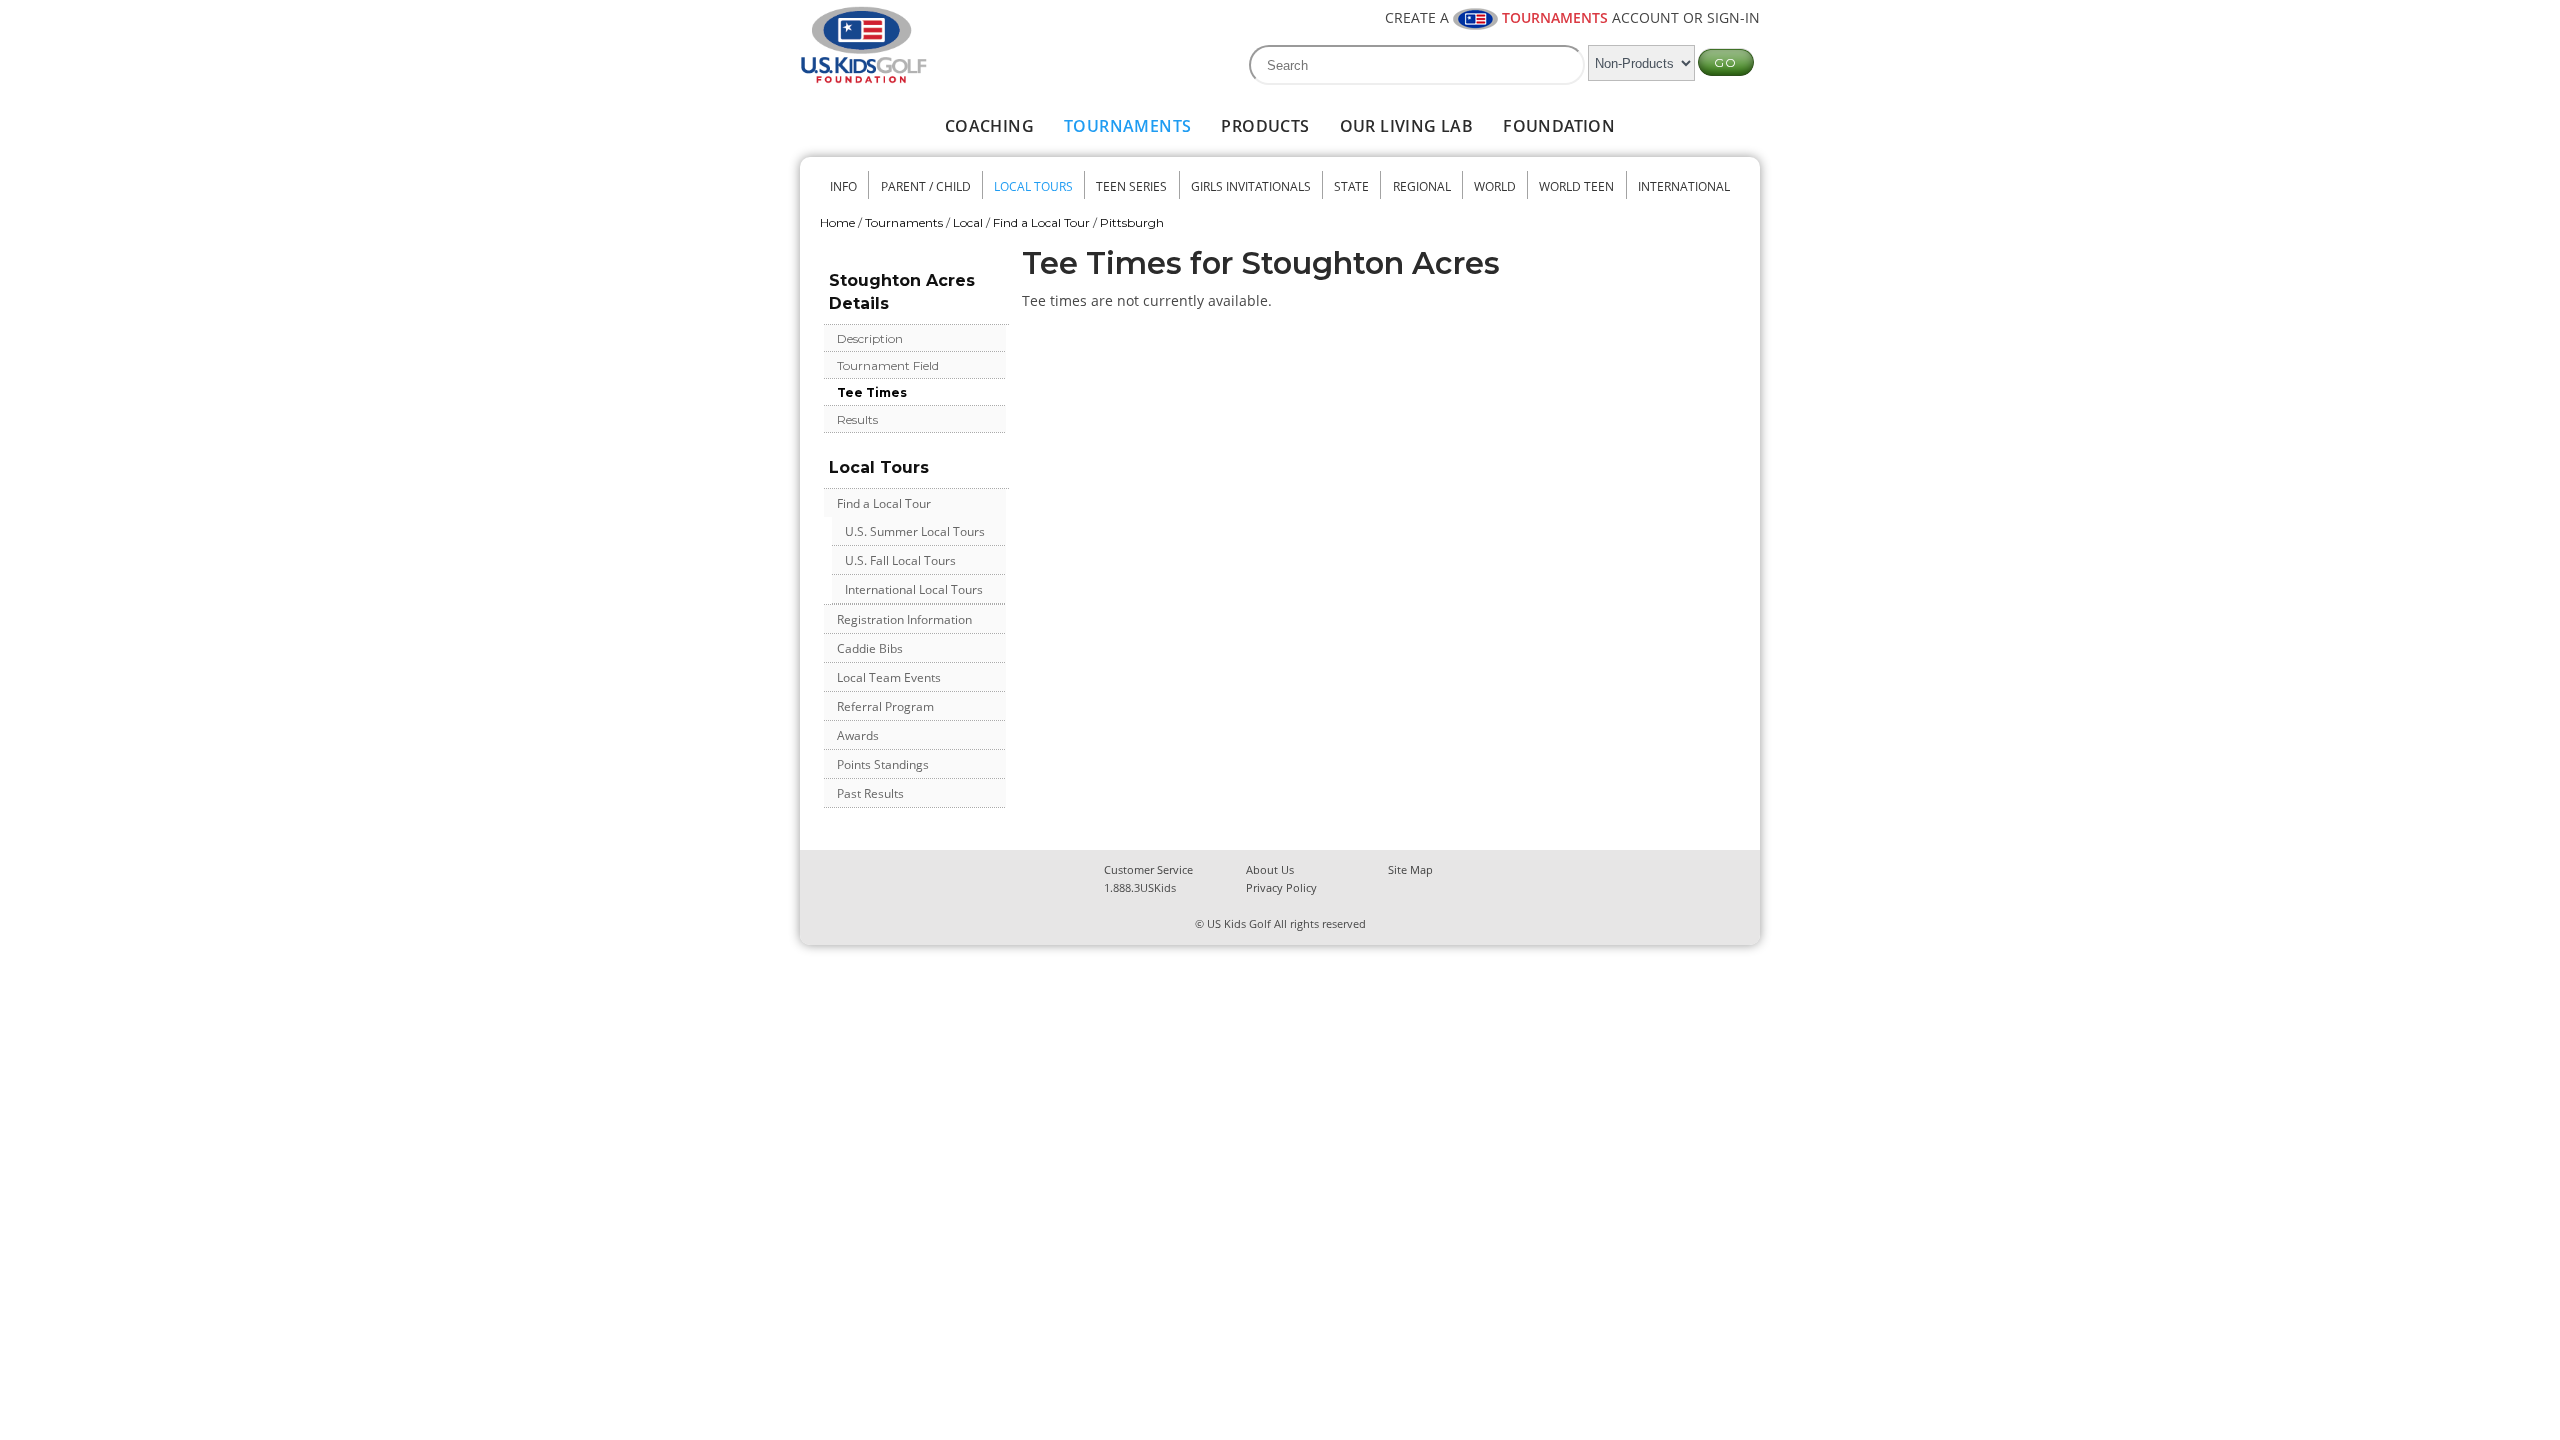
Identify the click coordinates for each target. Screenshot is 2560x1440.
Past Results (870, 793)
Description (870, 338)
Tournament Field (888, 365)
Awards (858, 735)
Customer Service (1148, 869)
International (1684, 186)
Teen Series (1131, 186)
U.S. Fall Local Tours (900, 560)
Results (857, 419)
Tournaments (1127, 126)
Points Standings (883, 764)
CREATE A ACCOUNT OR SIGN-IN (1572, 17)
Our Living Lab (1407, 126)
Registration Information (904, 619)
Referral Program (885, 706)
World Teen (1576, 186)
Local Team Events (889, 677)
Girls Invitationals (1251, 186)
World (1495, 186)
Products (1265, 126)
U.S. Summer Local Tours (915, 531)
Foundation (1559, 126)
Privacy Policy (1281, 887)
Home (837, 222)
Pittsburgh (1132, 222)
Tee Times (872, 392)
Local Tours (1033, 186)
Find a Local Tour (1041, 222)
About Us (1270, 869)
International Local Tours (914, 589)
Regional (1422, 186)
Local (968, 222)
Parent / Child (926, 186)
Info (843, 186)
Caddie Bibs (870, 648)
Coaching (989, 126)
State (1351, 186)
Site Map (1410, 869)
